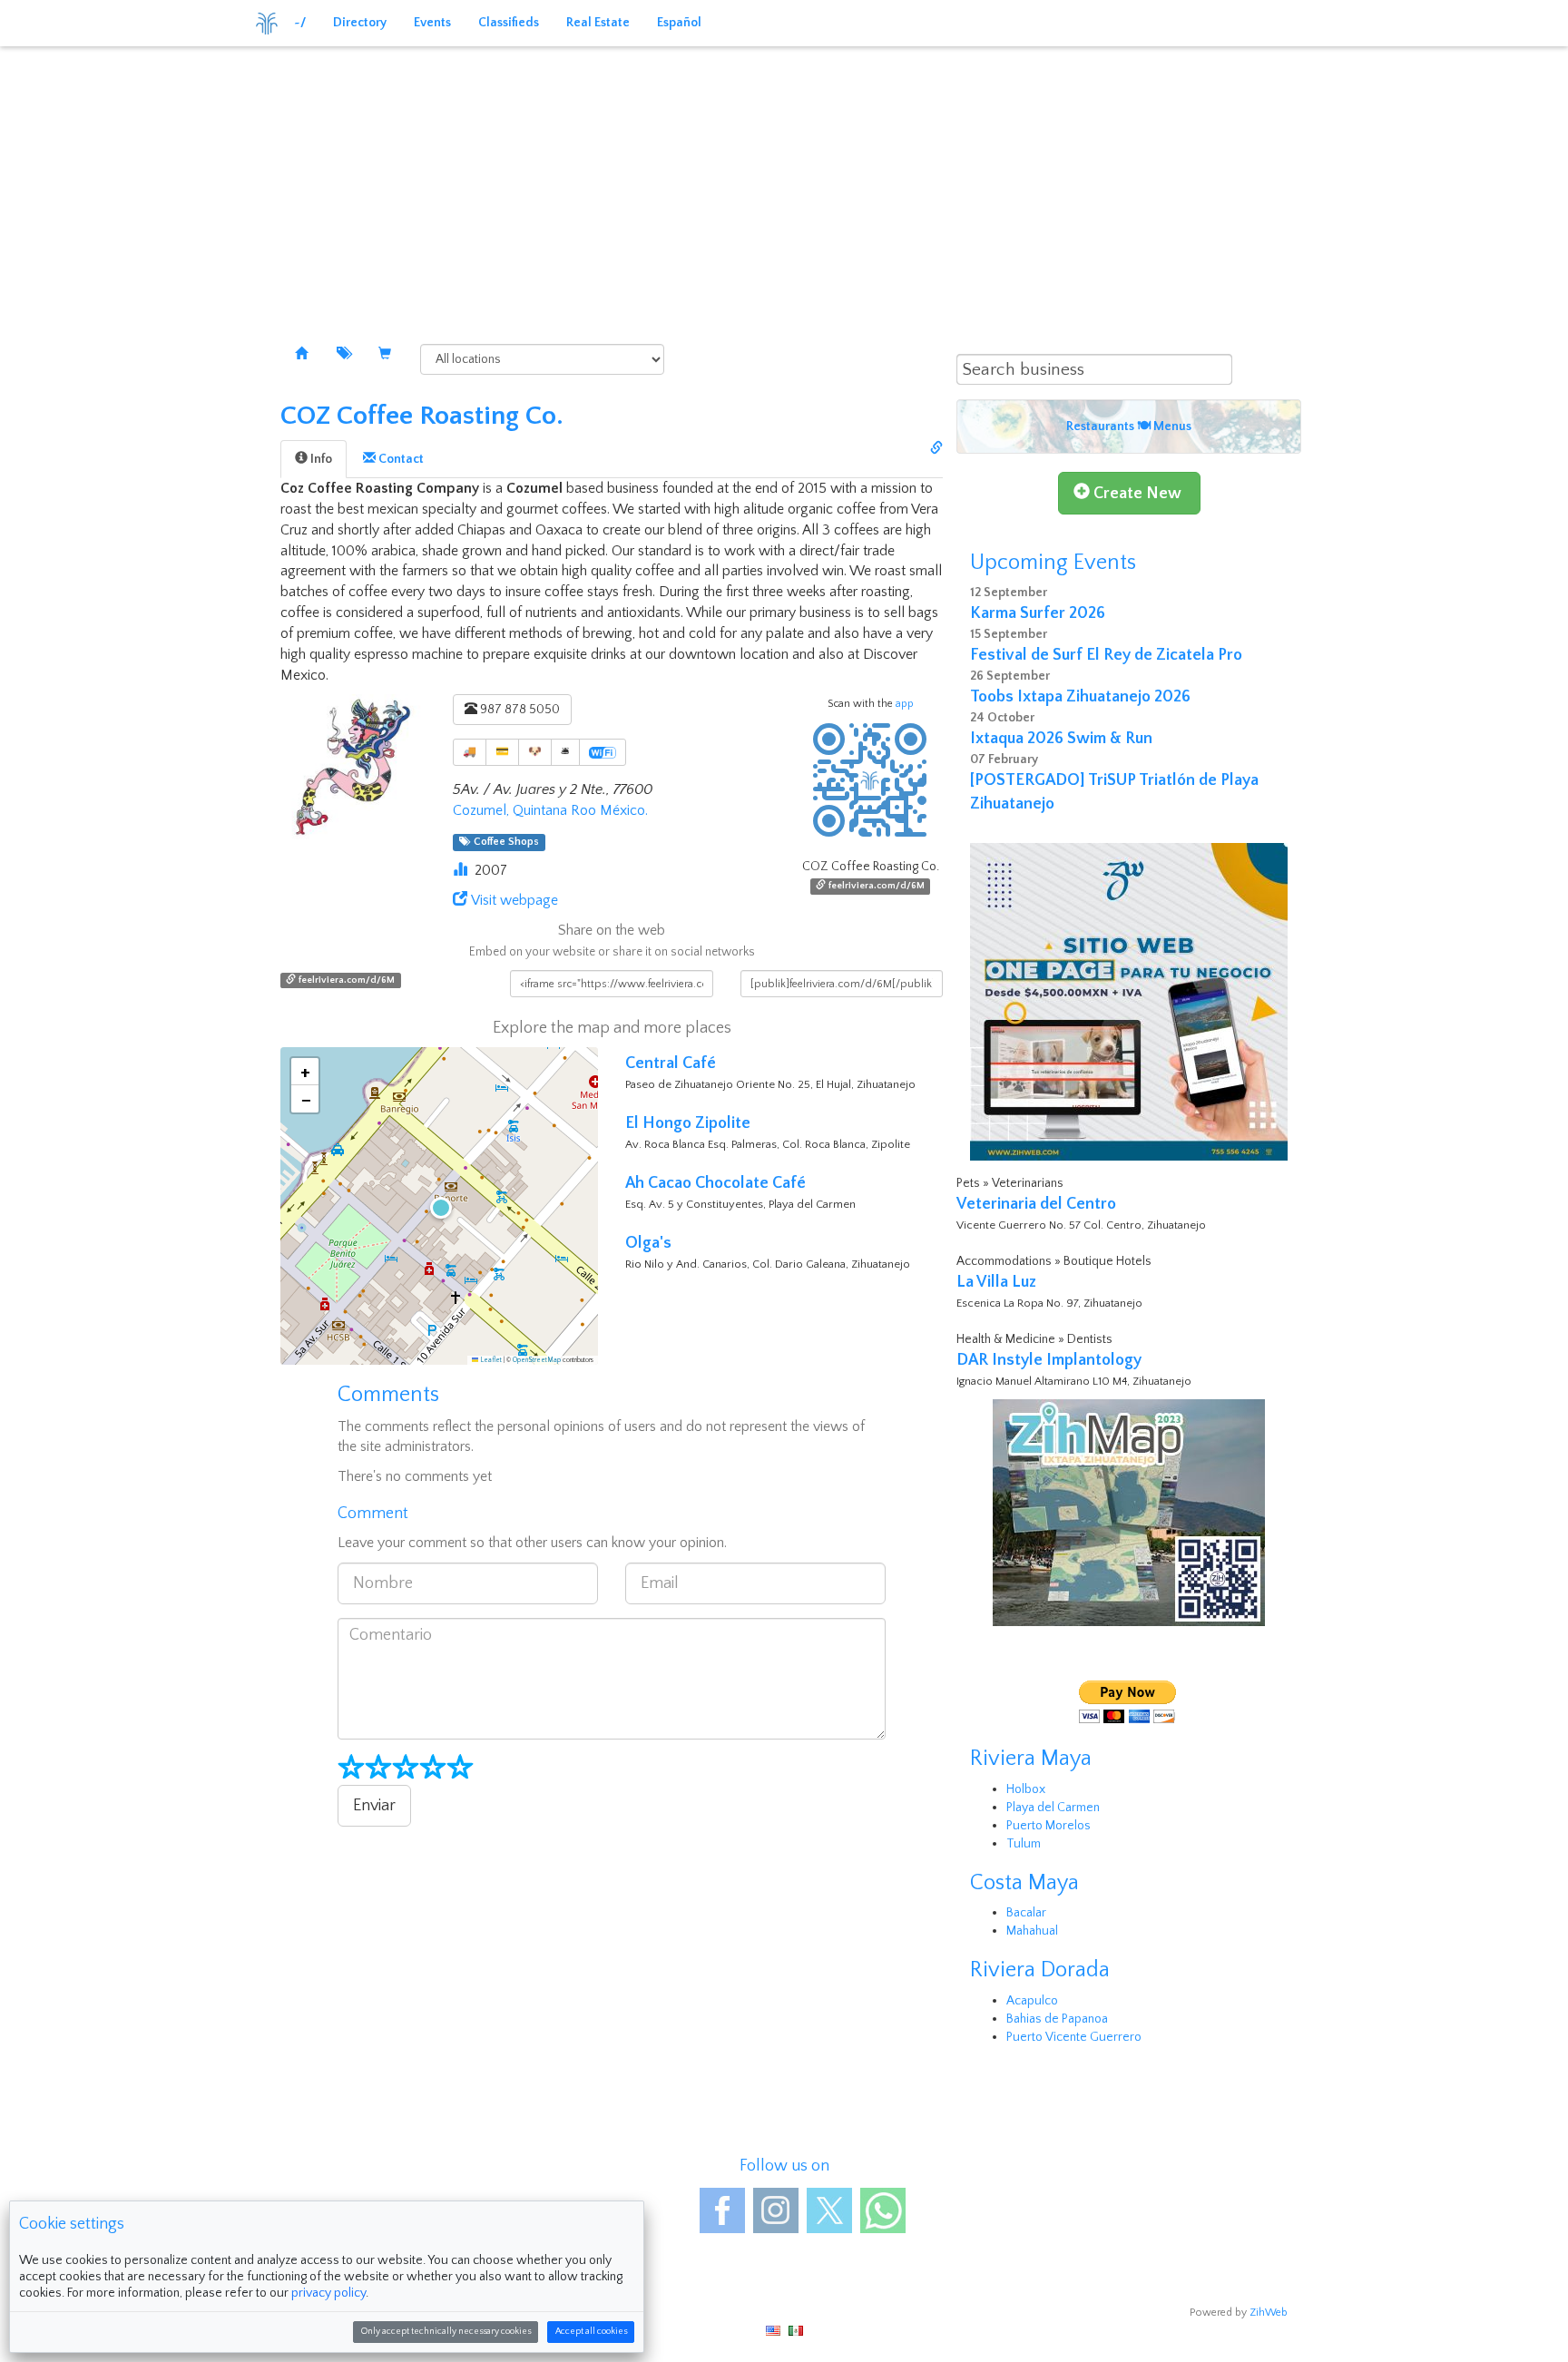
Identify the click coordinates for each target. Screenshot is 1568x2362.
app (905, 704)
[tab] (314, 459)
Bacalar (1026, 1913)
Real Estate (598, 23)
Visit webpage (514, 900)
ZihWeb (1269, 2313)
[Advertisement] (784, 181)
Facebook (722, 2210)
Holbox (1026, 1789)
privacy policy (328, 2293)
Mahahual (1032, 1931)
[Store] (385, 355)
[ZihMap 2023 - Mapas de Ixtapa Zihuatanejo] (1129, 1513)
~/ (300, 23)
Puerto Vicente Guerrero (1074, 2037)
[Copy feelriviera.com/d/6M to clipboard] (936, 449)
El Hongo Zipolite (688, 1123)
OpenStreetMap (537, 1360)
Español (679, 23)
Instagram (776, 2210)
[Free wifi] (603, 752)
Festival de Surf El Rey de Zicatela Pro (1106, 655)
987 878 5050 (519, 710)
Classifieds (509, 23)
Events (432, 23)
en (773, 2331)
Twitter (829, 2210)
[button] (439, 1206)
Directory (360, 23)
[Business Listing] (301, 355)
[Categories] (343, 355)
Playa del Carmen (1053, 1808)
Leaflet (490, 1360)
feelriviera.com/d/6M (875, 886)
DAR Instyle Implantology (1049, 1360)
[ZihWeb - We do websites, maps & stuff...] (1129, 1002)
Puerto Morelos (1049, 1826)
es (796, 2331)
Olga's (648, 1243)
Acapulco (1032, 2001)
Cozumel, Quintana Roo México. (550, 810)
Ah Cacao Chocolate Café (715, 1183)
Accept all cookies (591, 2332)
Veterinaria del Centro (1036, 1204)
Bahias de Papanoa (1057, 2019)
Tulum (1024, 1844)
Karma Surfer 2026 (1038, 613)
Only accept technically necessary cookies (446, 2332)
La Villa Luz (996, 1282)
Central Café (671, 1063)
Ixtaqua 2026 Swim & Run (1061, 739)
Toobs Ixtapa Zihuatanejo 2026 (1080, 697)
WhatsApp (883, 2210)
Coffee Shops (504, 842)
